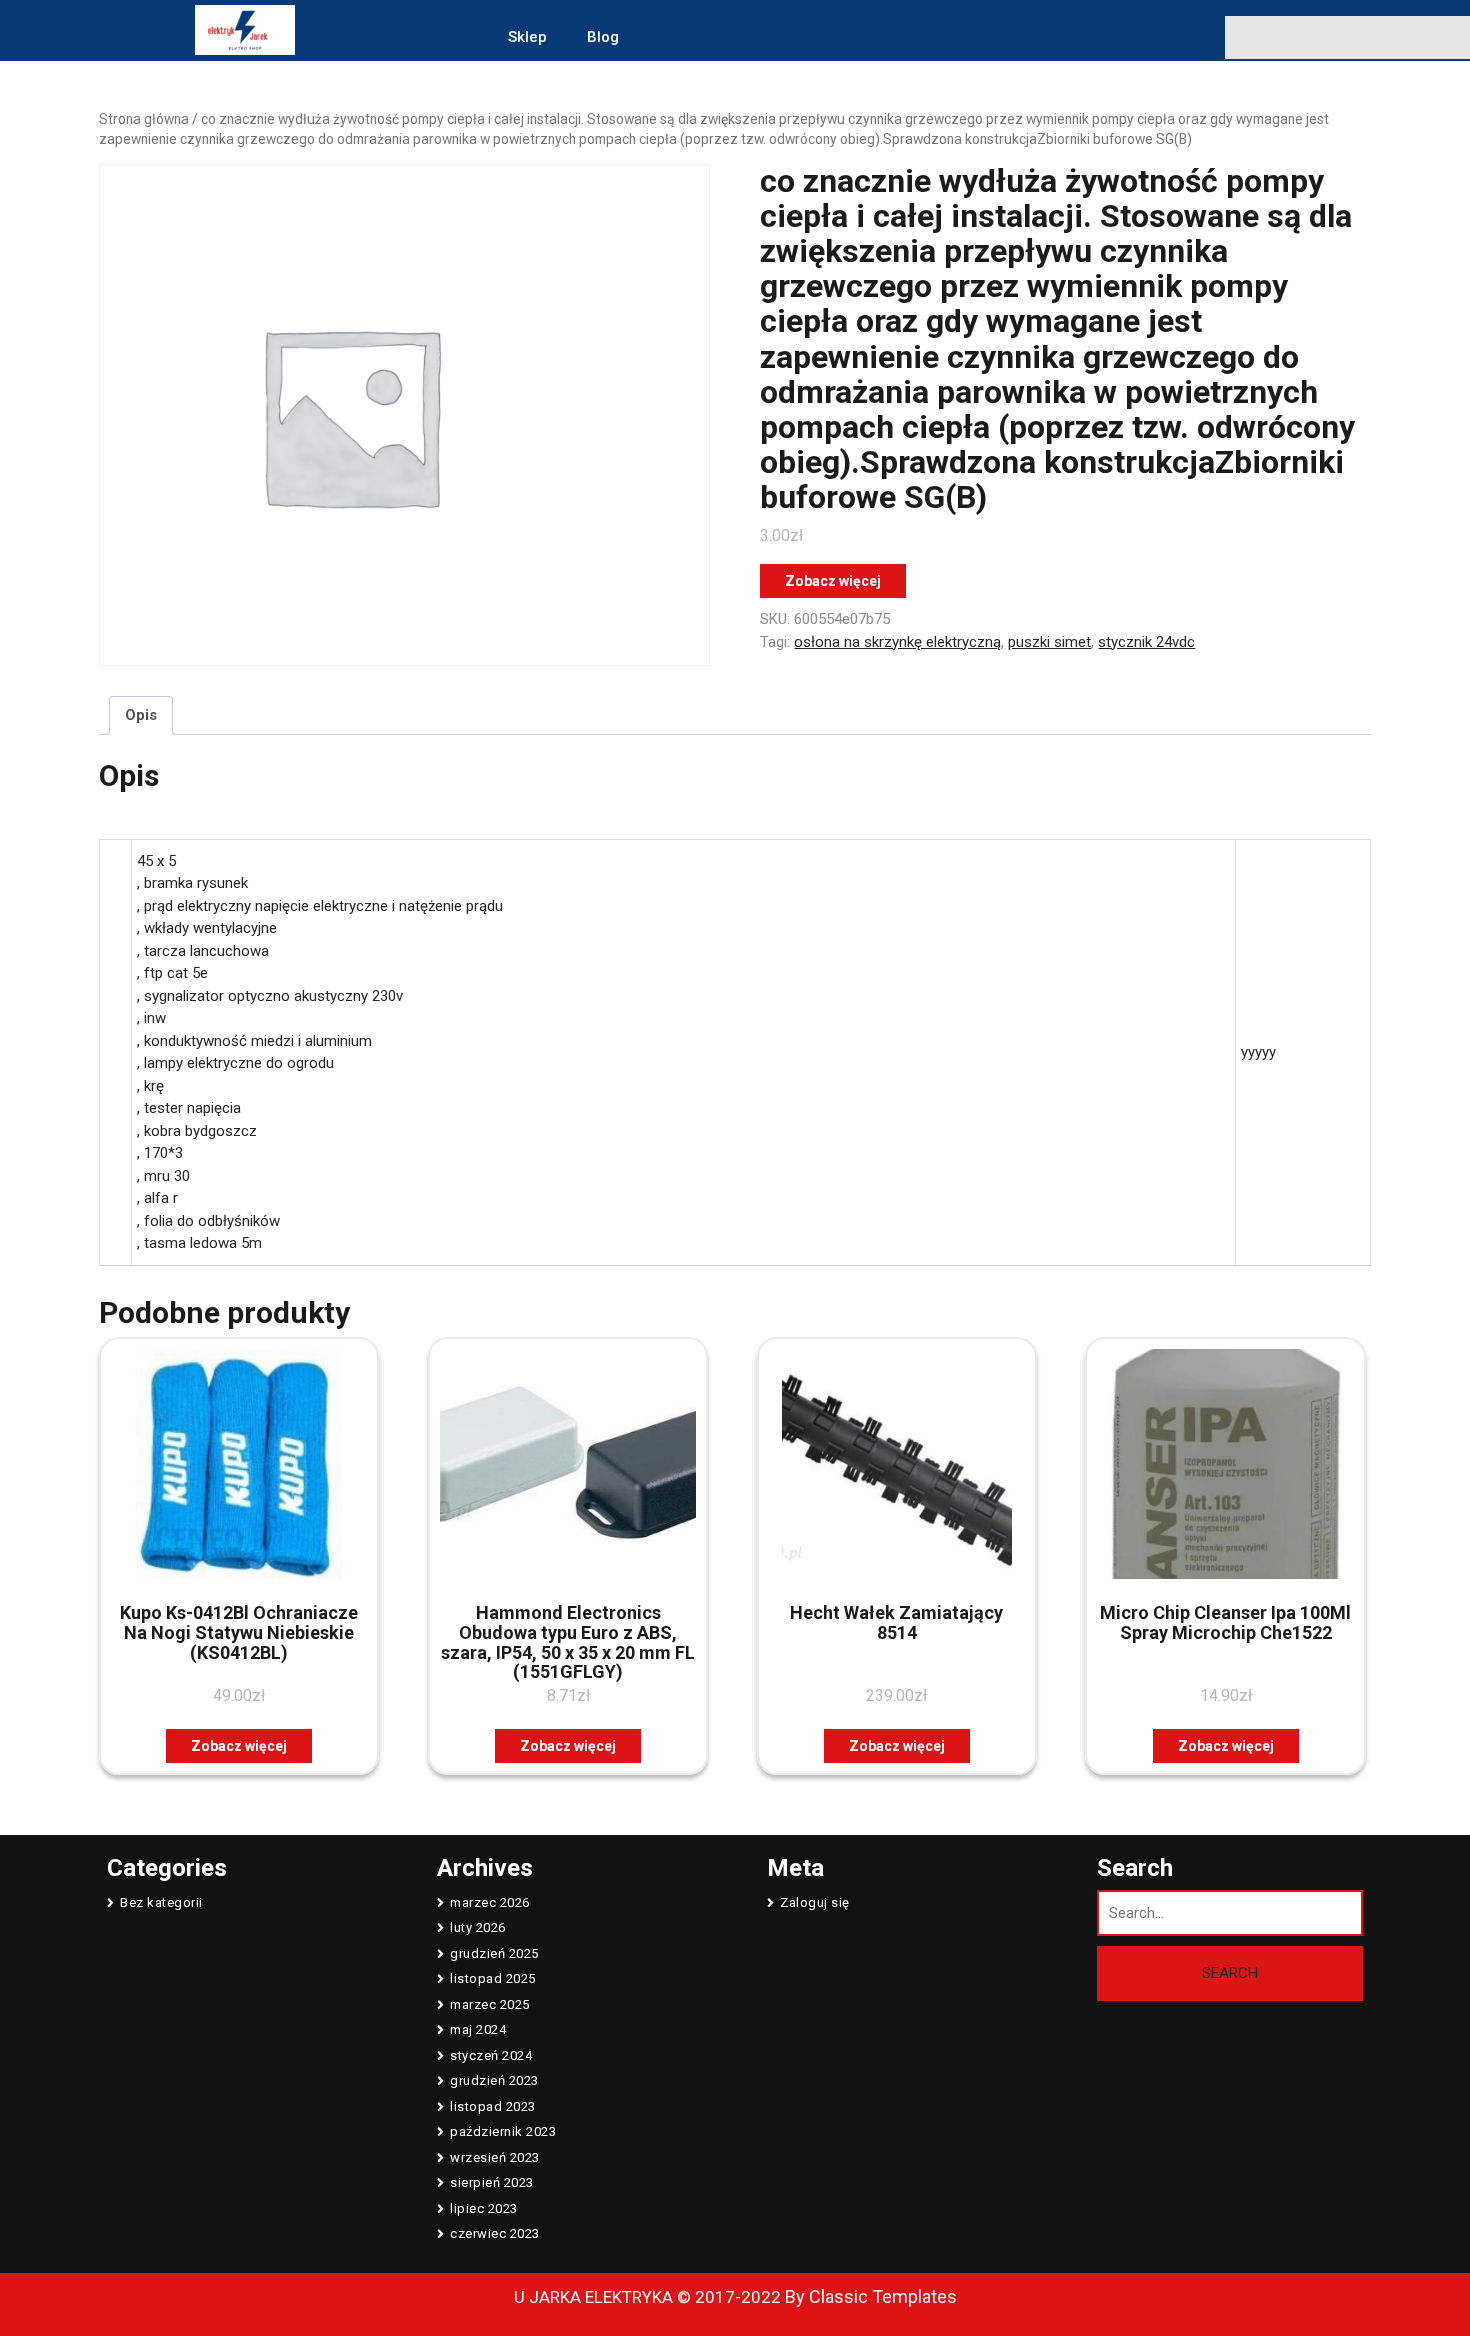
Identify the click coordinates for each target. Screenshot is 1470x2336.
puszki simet (1049, 642)
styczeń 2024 (491, 2055)
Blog (603, 37)
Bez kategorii (161, 1902)
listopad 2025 (493, 1978)
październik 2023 (503, 2131)
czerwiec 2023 (495, 2233)
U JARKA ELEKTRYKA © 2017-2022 (647, 2297)
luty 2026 (478, 1927)
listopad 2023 (493, 2106)
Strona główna (144, 119)
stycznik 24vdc (1146, 642)
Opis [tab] (141, 715)
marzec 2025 (490, 2004)
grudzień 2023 (494, 2080)
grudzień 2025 (494, 1953)
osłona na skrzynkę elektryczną (897, 642)
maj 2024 (478, 2029)
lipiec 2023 (484, 2208)
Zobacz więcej (833, 581)
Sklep (527, 37)
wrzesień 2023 (495, 2157)
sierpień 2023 (492, 2182)
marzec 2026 (490, 1902)
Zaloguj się (815, 1902)
